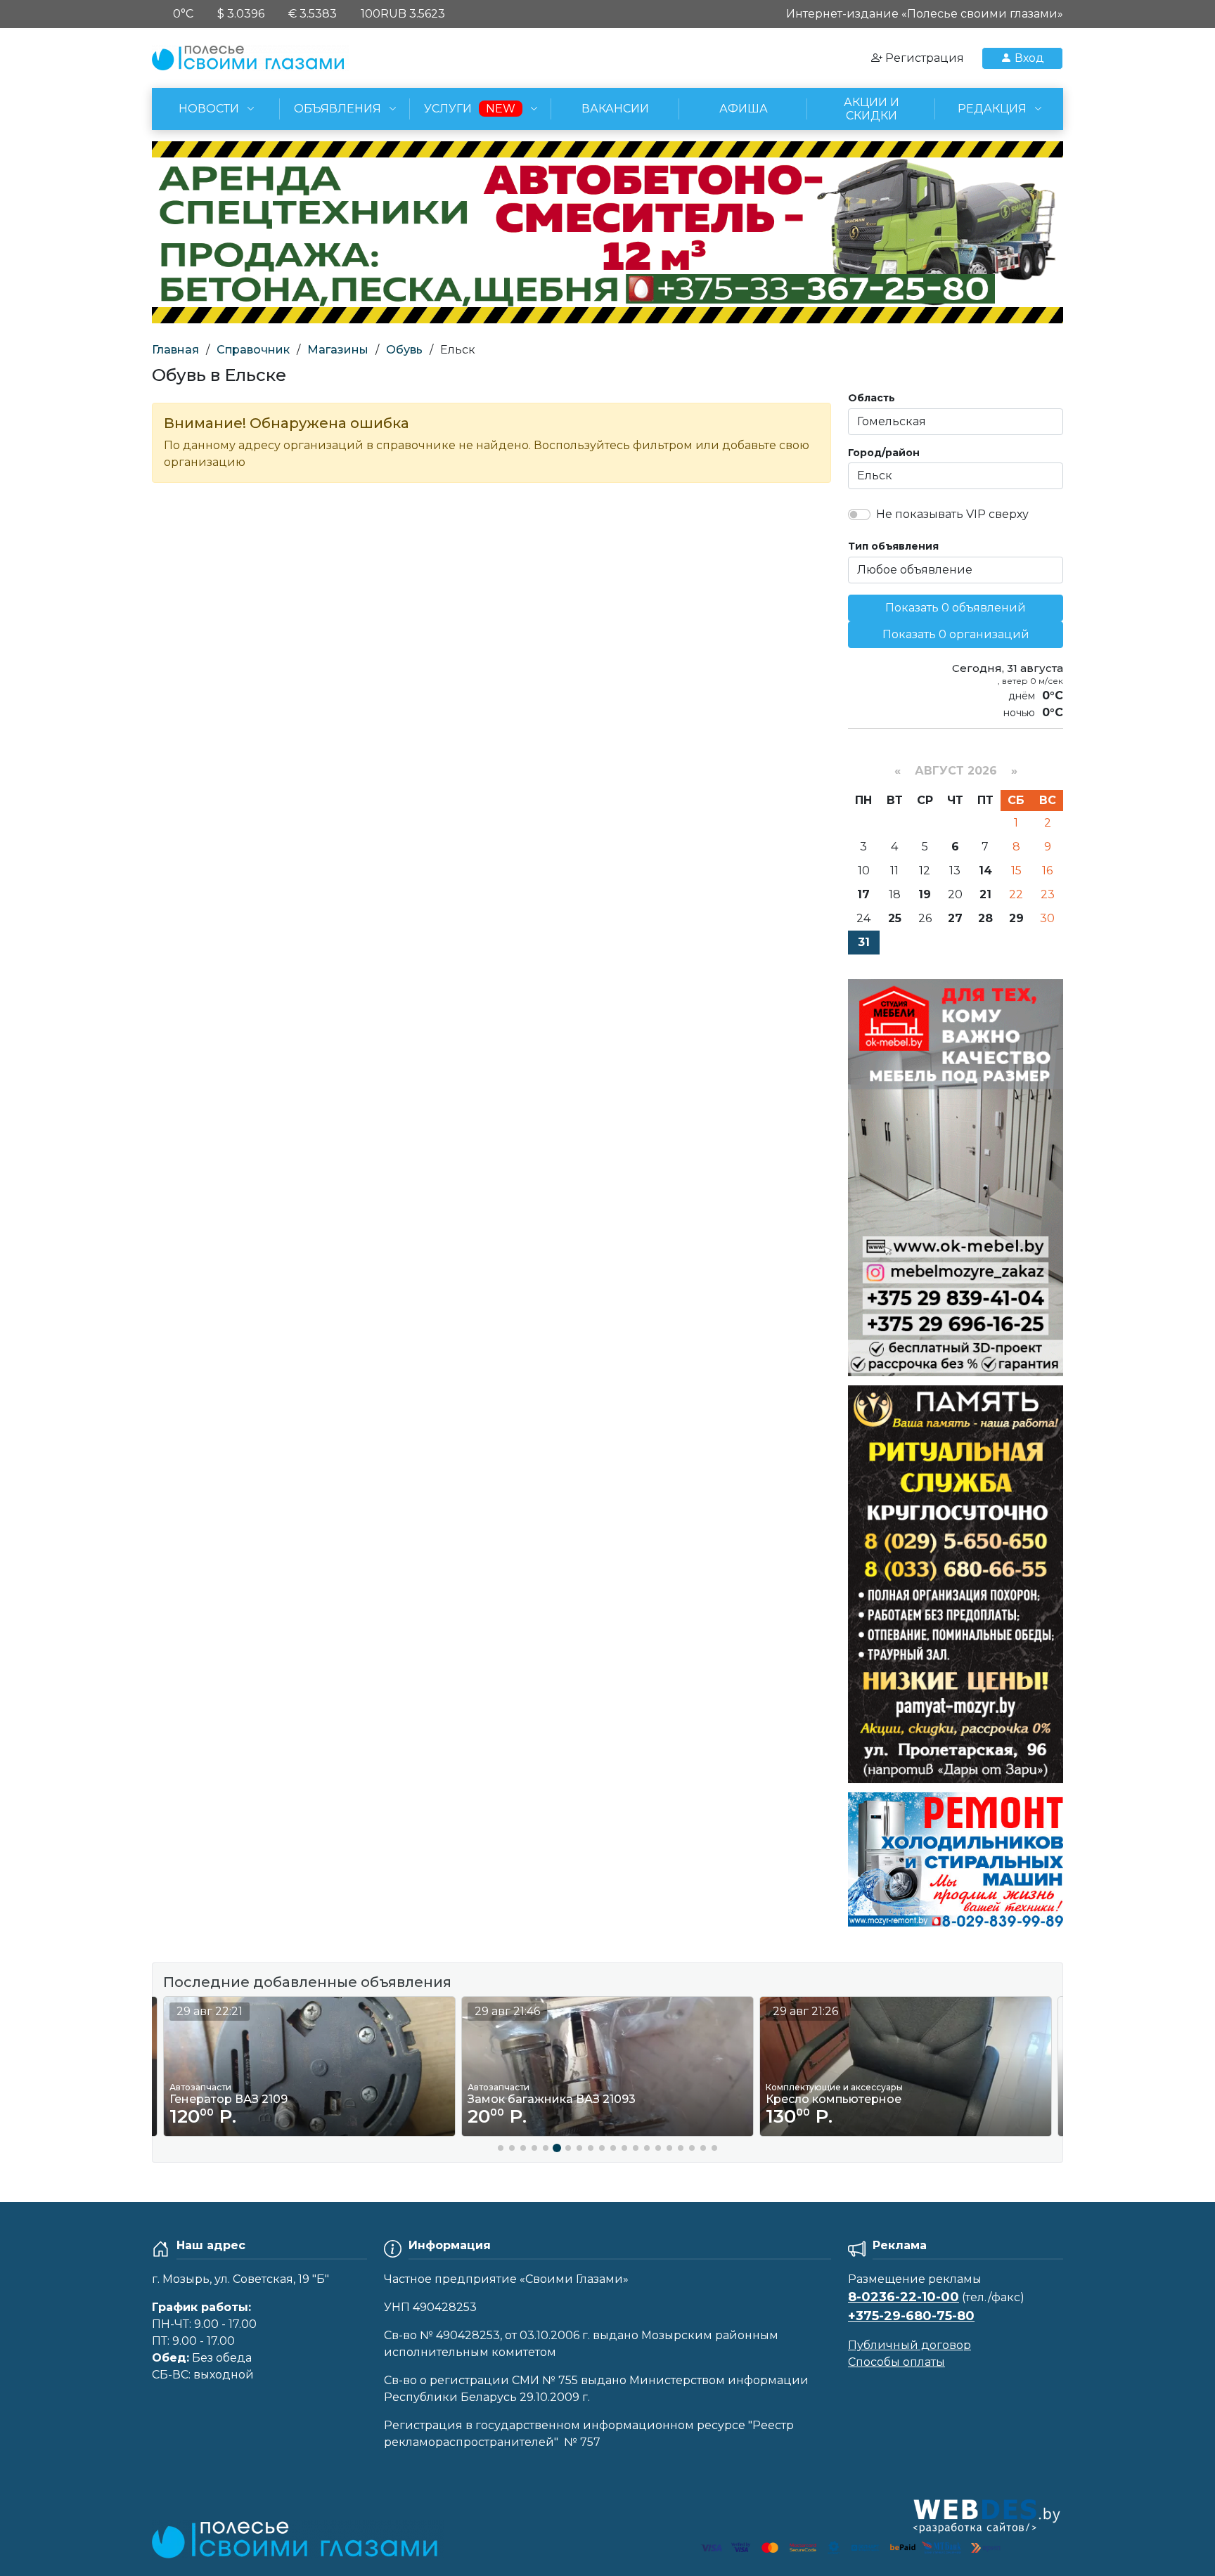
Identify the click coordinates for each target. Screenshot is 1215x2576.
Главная (175, 350)
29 (1016, 918)
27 (955, 918)
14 (985, 870)
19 (925, 894)
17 (863, 894)
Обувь (404, 350)
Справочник (253, 350)
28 (985, 918)
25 (895, 918)
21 (985, 894)
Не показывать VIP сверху (952, 514)
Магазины (338, 350)
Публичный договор (909, 2345)
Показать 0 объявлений (956, 608)
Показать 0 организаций (956, 634)
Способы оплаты (896, 2362)
